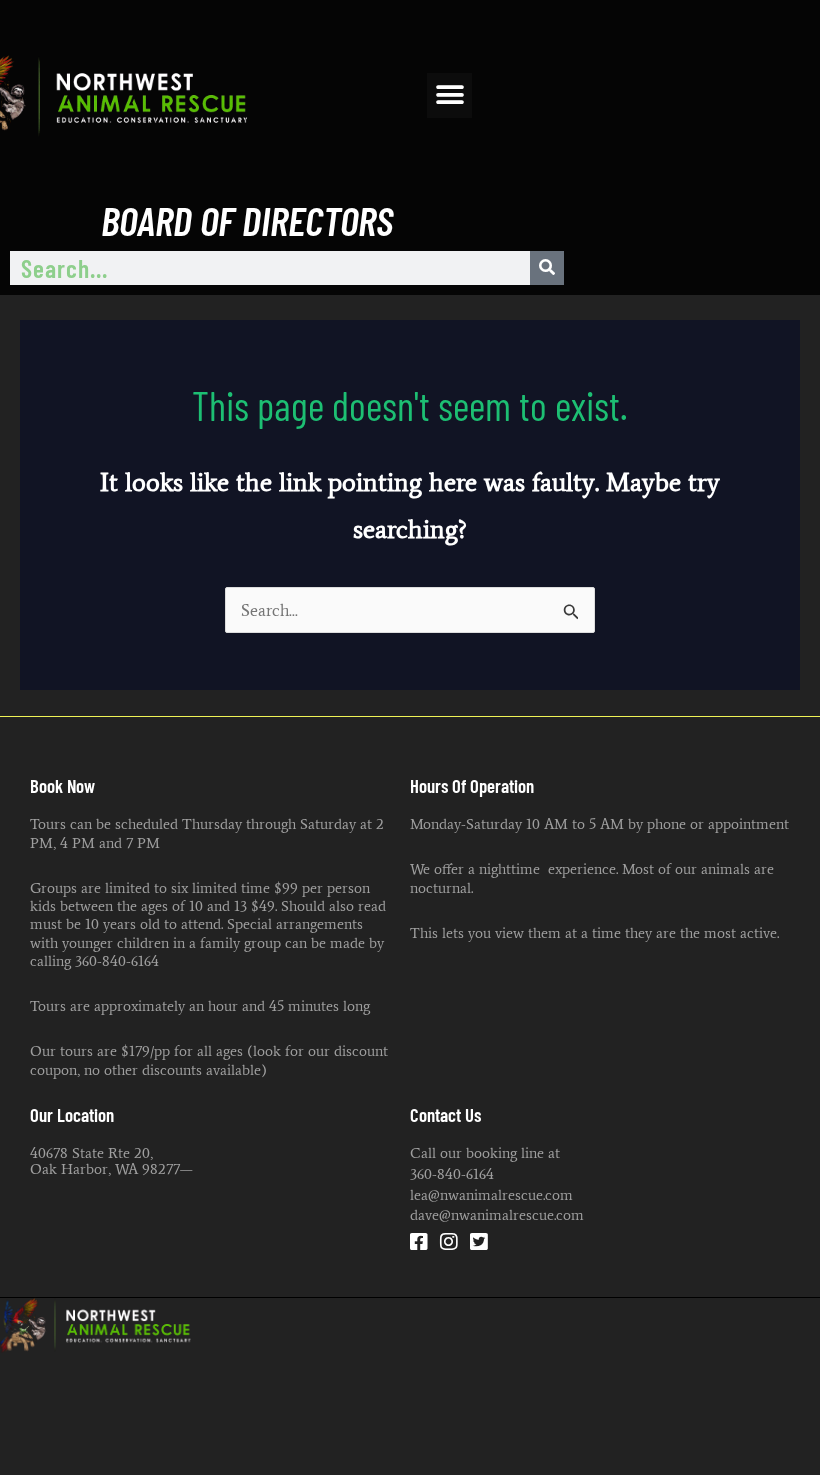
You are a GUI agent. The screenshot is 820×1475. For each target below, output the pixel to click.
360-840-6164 (452, 1173)
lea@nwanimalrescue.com (491, 1194)
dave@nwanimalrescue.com (497, 1214)
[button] (449, 95)
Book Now (62, 785)
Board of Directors (247, 219)
